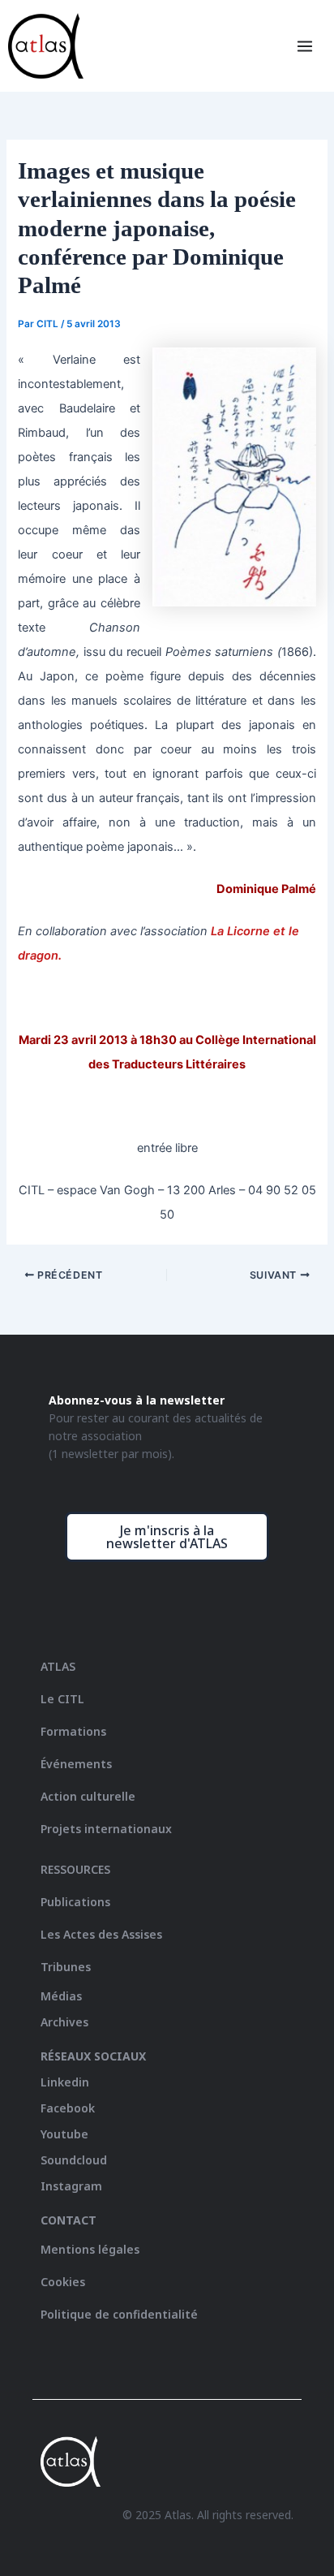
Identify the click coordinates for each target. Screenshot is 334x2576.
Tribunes (66, 1967)
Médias (61, 1996)
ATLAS (58, 1666)
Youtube (64, 2134)
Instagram (71, 2186)
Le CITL (62, 1699)
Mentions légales (90, 2249)
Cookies (63, 2282)
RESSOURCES (75, 1869)
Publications (75, 1902)
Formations (73, 1731)
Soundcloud (74, 2160)
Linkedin (65, 2082)
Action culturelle (88, 1796)
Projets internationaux (106, 1829)
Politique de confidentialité (119, 2314)
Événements (76, 1764)
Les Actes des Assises (103, 1934)
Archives (64, 2022)
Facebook (68, 2108)
